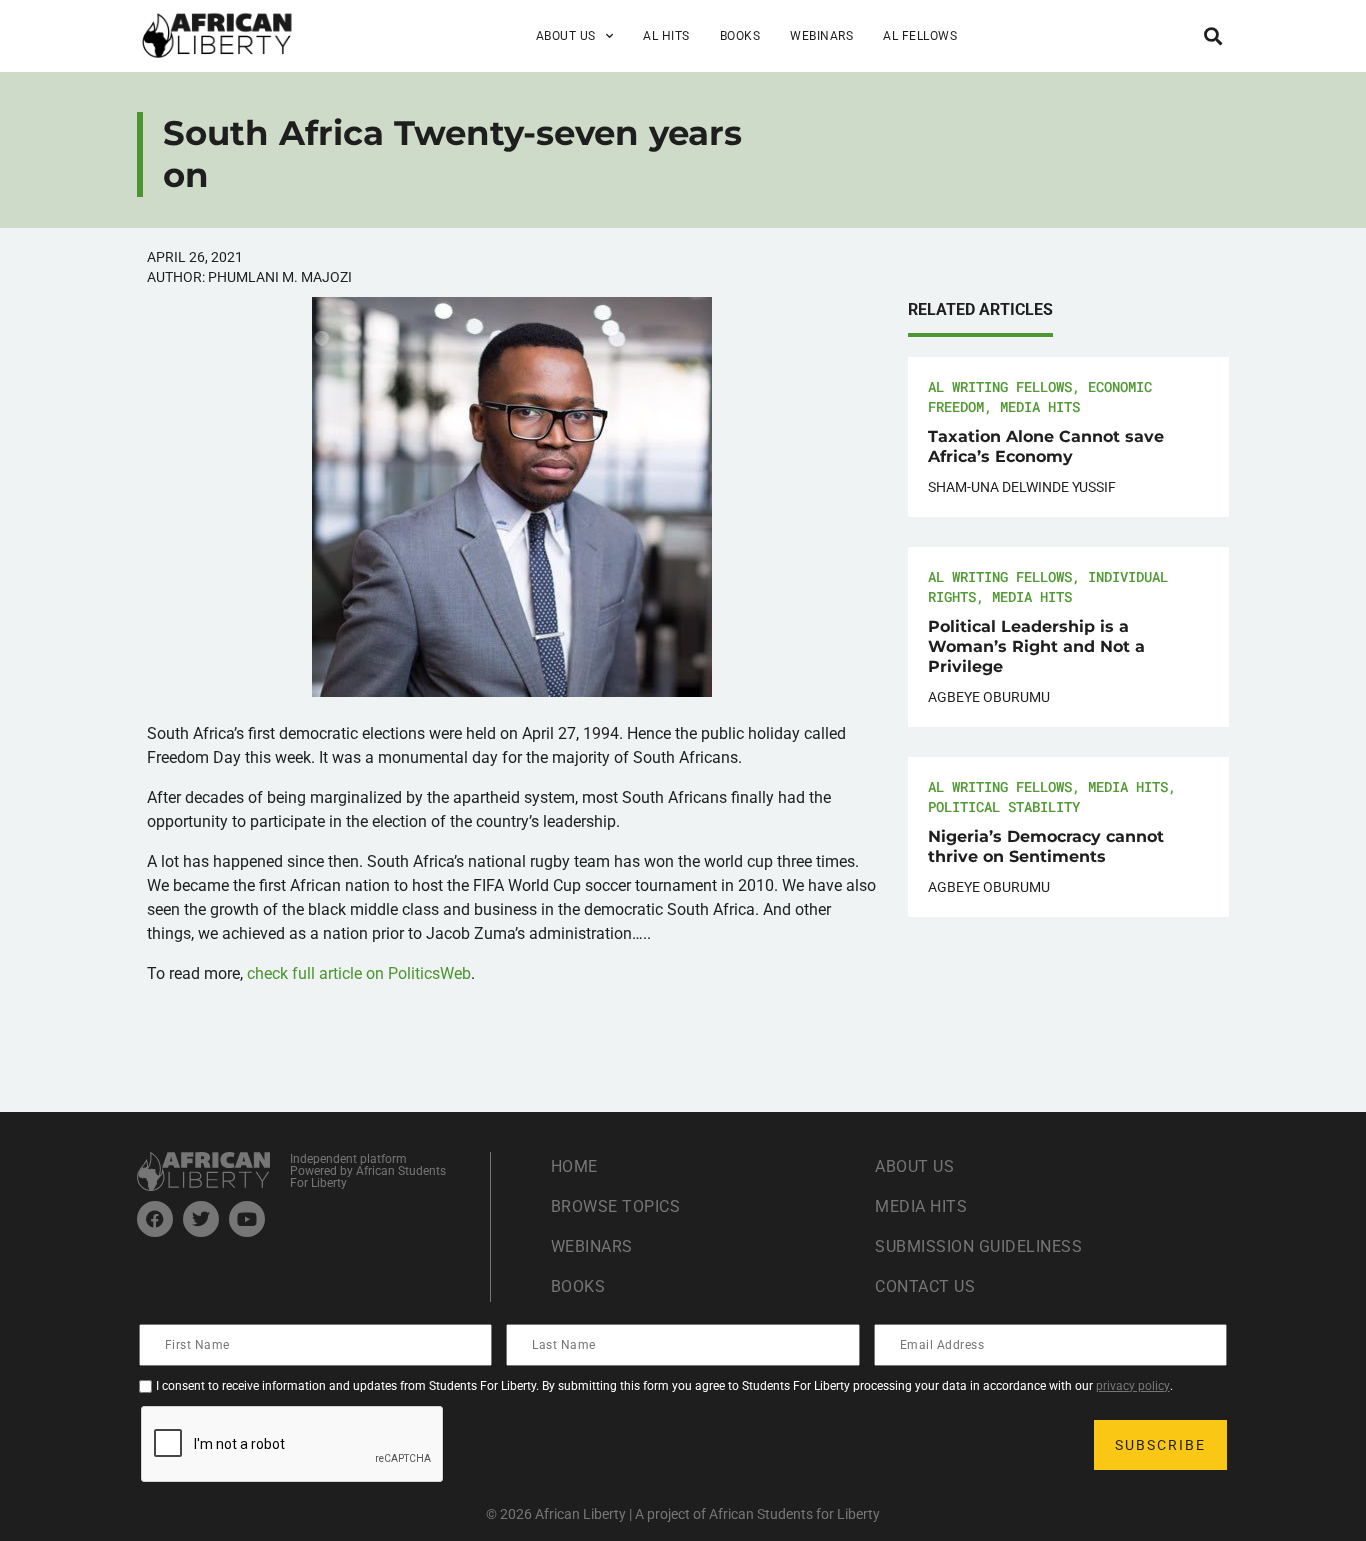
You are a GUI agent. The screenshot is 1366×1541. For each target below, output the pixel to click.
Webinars (821, 36)
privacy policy (1133, 1386)
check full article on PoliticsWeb (359, 973)
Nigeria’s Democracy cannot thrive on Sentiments (1046, 846)
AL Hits (666, 36)
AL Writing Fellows (1000, 386)
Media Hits (1040, 406)
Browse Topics (616, 1206)
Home (574, 1166)
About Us (914, 1166)
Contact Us (925, 1286)
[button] (1212, 35)
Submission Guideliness (978, 1246)
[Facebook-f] (155, 1219)
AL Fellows (920, 36)
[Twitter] (201, 1219)
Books (740, 36)
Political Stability (1004, 806)
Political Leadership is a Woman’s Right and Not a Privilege (1036, 646)
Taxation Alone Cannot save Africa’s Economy (1046, 446)
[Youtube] (247, 1219)
